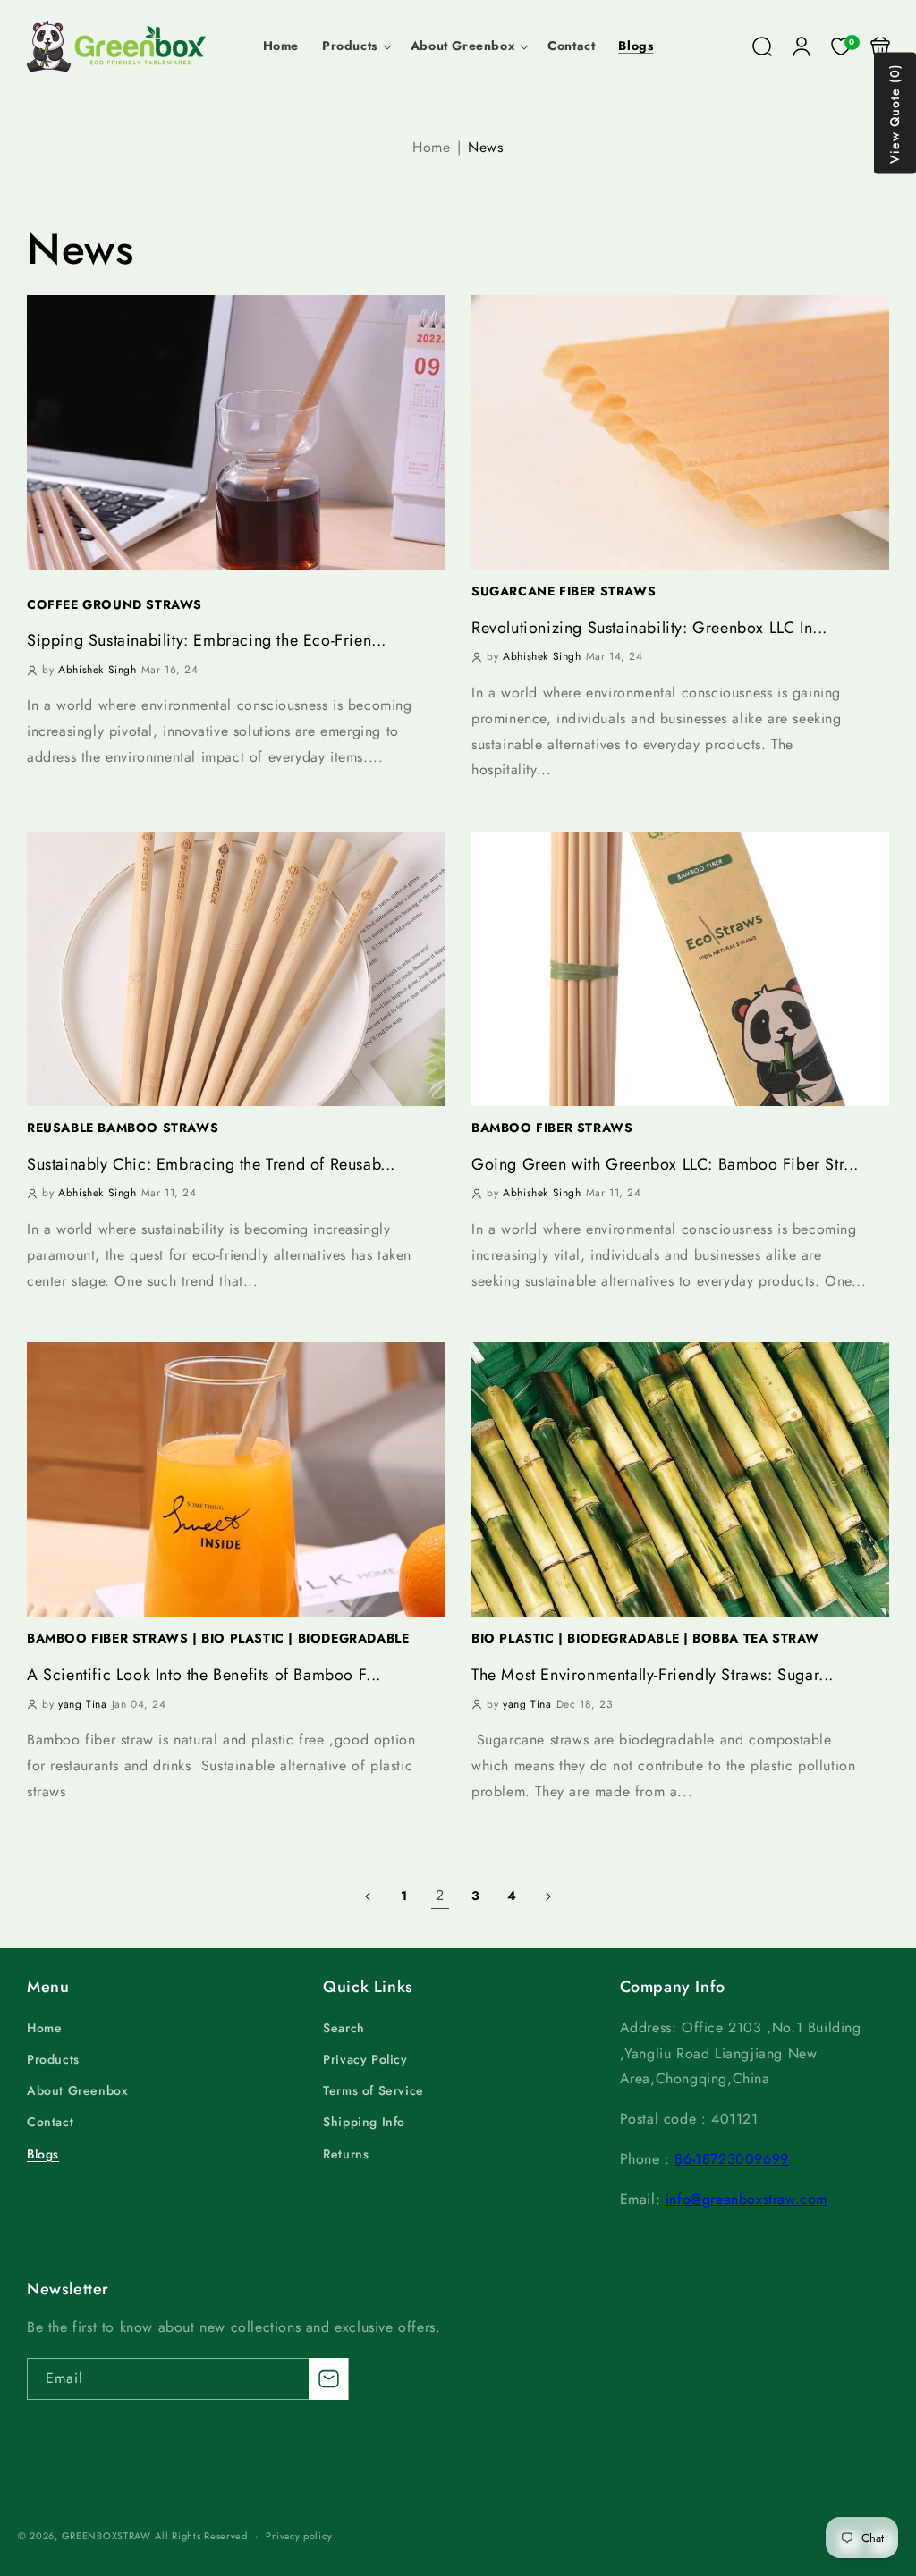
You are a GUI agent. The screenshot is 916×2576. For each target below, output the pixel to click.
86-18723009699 (731, 2159)
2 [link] (440, 1895)
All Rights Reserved (201, 2536)
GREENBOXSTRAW (106, 2536)
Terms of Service (373, 2090)
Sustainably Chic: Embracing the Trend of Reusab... (211, 1165)
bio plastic (240, 1638)
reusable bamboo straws (123, 1128)
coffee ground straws (114, 604)
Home (431, 147)
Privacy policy (299, 2536)
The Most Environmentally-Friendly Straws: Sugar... (653, 1675)
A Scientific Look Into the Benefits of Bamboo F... (204, 1675)
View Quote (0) (895, 114)
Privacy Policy (365, 2059)
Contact (50, 2122)
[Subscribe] (328, 2379)
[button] (355, 46)
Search (344, 2028)
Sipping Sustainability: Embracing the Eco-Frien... (207, 641)
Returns (346, 2154)
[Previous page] (369, 1896)
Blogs (43, 2154)
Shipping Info (364, 2122)
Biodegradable (348, 1638)
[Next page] (547, 1896)
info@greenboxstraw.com (746, 2199)
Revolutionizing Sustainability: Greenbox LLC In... (649, 628)
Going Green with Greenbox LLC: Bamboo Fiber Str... (665, 1165)
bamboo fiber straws (552, 1128)
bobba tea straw (751, 1638)
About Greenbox (77, 2090)
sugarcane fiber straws (564, 591)
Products (53, 2059)
